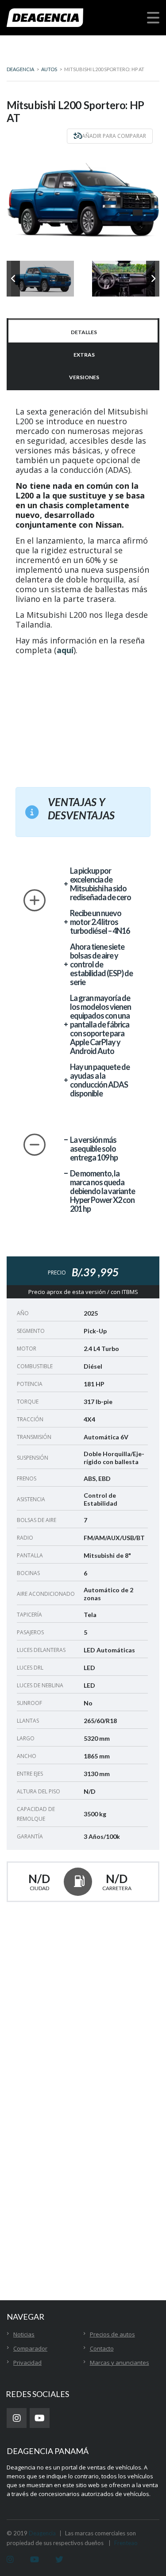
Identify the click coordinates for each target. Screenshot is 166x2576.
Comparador (30, 2348)
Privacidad (27, 2363)
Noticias (24, 2334)
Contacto (102, 2348)
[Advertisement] (90, 716)
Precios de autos (112, 2334)
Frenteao (126, 2543)
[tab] (83, 331)
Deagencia (42, 2533)
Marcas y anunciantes (120, 2363)
